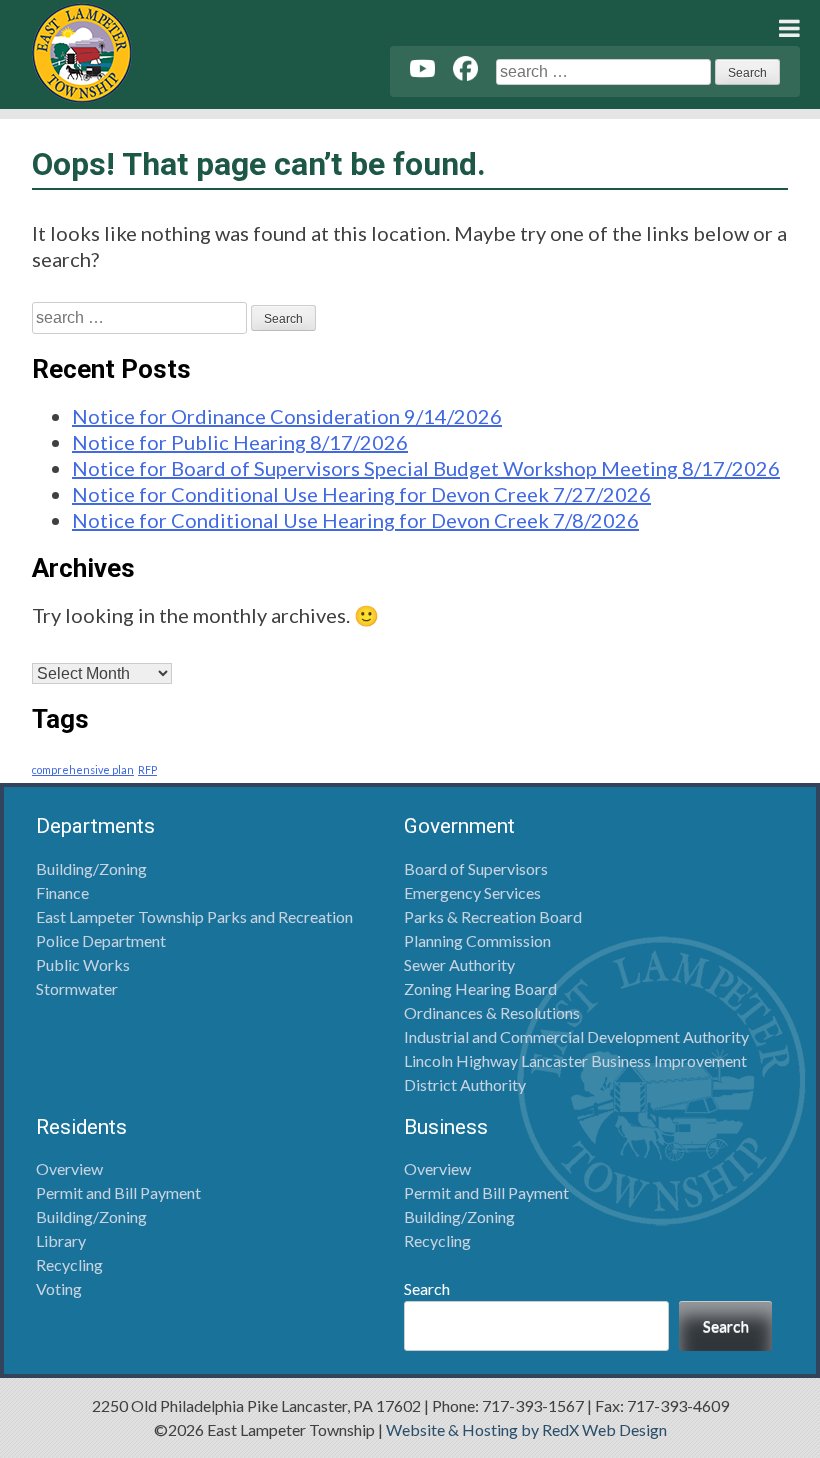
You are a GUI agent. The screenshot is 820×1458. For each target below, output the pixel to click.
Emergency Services (472, 892)
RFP (147, 769)
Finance (62, 892)
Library (61, 1240)
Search (427, 1288)
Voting (59, 1288)
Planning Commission (477, 940)
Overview (69, 1168)
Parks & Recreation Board (493, 916)
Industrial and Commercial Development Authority (576, 1036)
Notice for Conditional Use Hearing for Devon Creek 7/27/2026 (361, 494)
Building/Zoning (91, 868)
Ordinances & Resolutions (492, 1012)
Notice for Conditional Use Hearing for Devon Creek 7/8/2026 (355, 520)
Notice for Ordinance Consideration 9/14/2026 (287, 416)
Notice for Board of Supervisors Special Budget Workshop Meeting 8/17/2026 (426, 468)
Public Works (83, 964)
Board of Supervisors (476, 868)
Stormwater (77, 988)
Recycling (69, 1264)
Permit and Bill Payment (118, 1192)
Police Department (101, 940)
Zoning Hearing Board (480, 988)
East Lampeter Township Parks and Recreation (194, 916)
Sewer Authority (459, 964)
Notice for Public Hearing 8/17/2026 (240, 442)
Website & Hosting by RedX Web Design (526, 1429)
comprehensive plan (83, 769)
